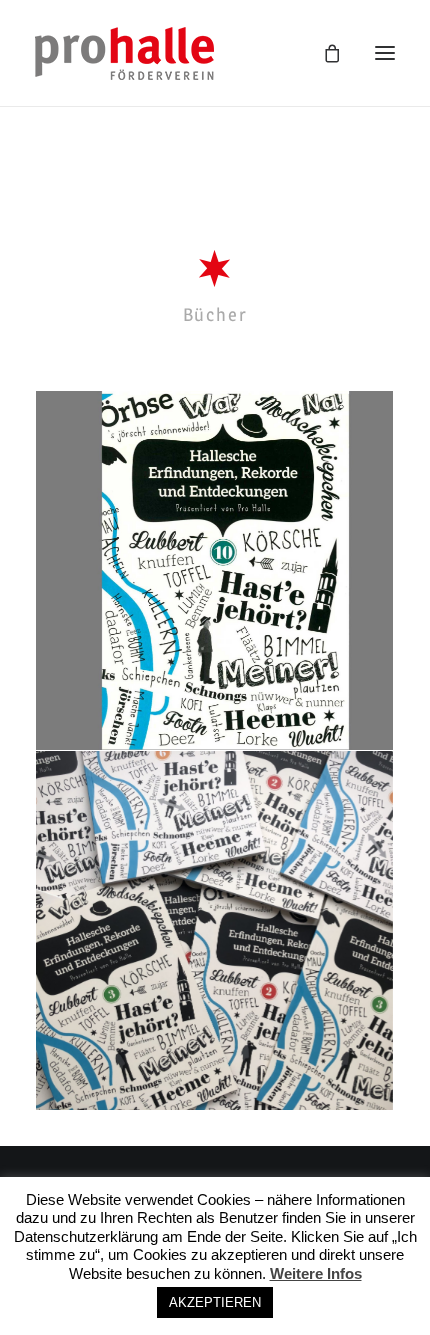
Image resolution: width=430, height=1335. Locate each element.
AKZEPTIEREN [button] (215, 1302)
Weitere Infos (316, 1273)
